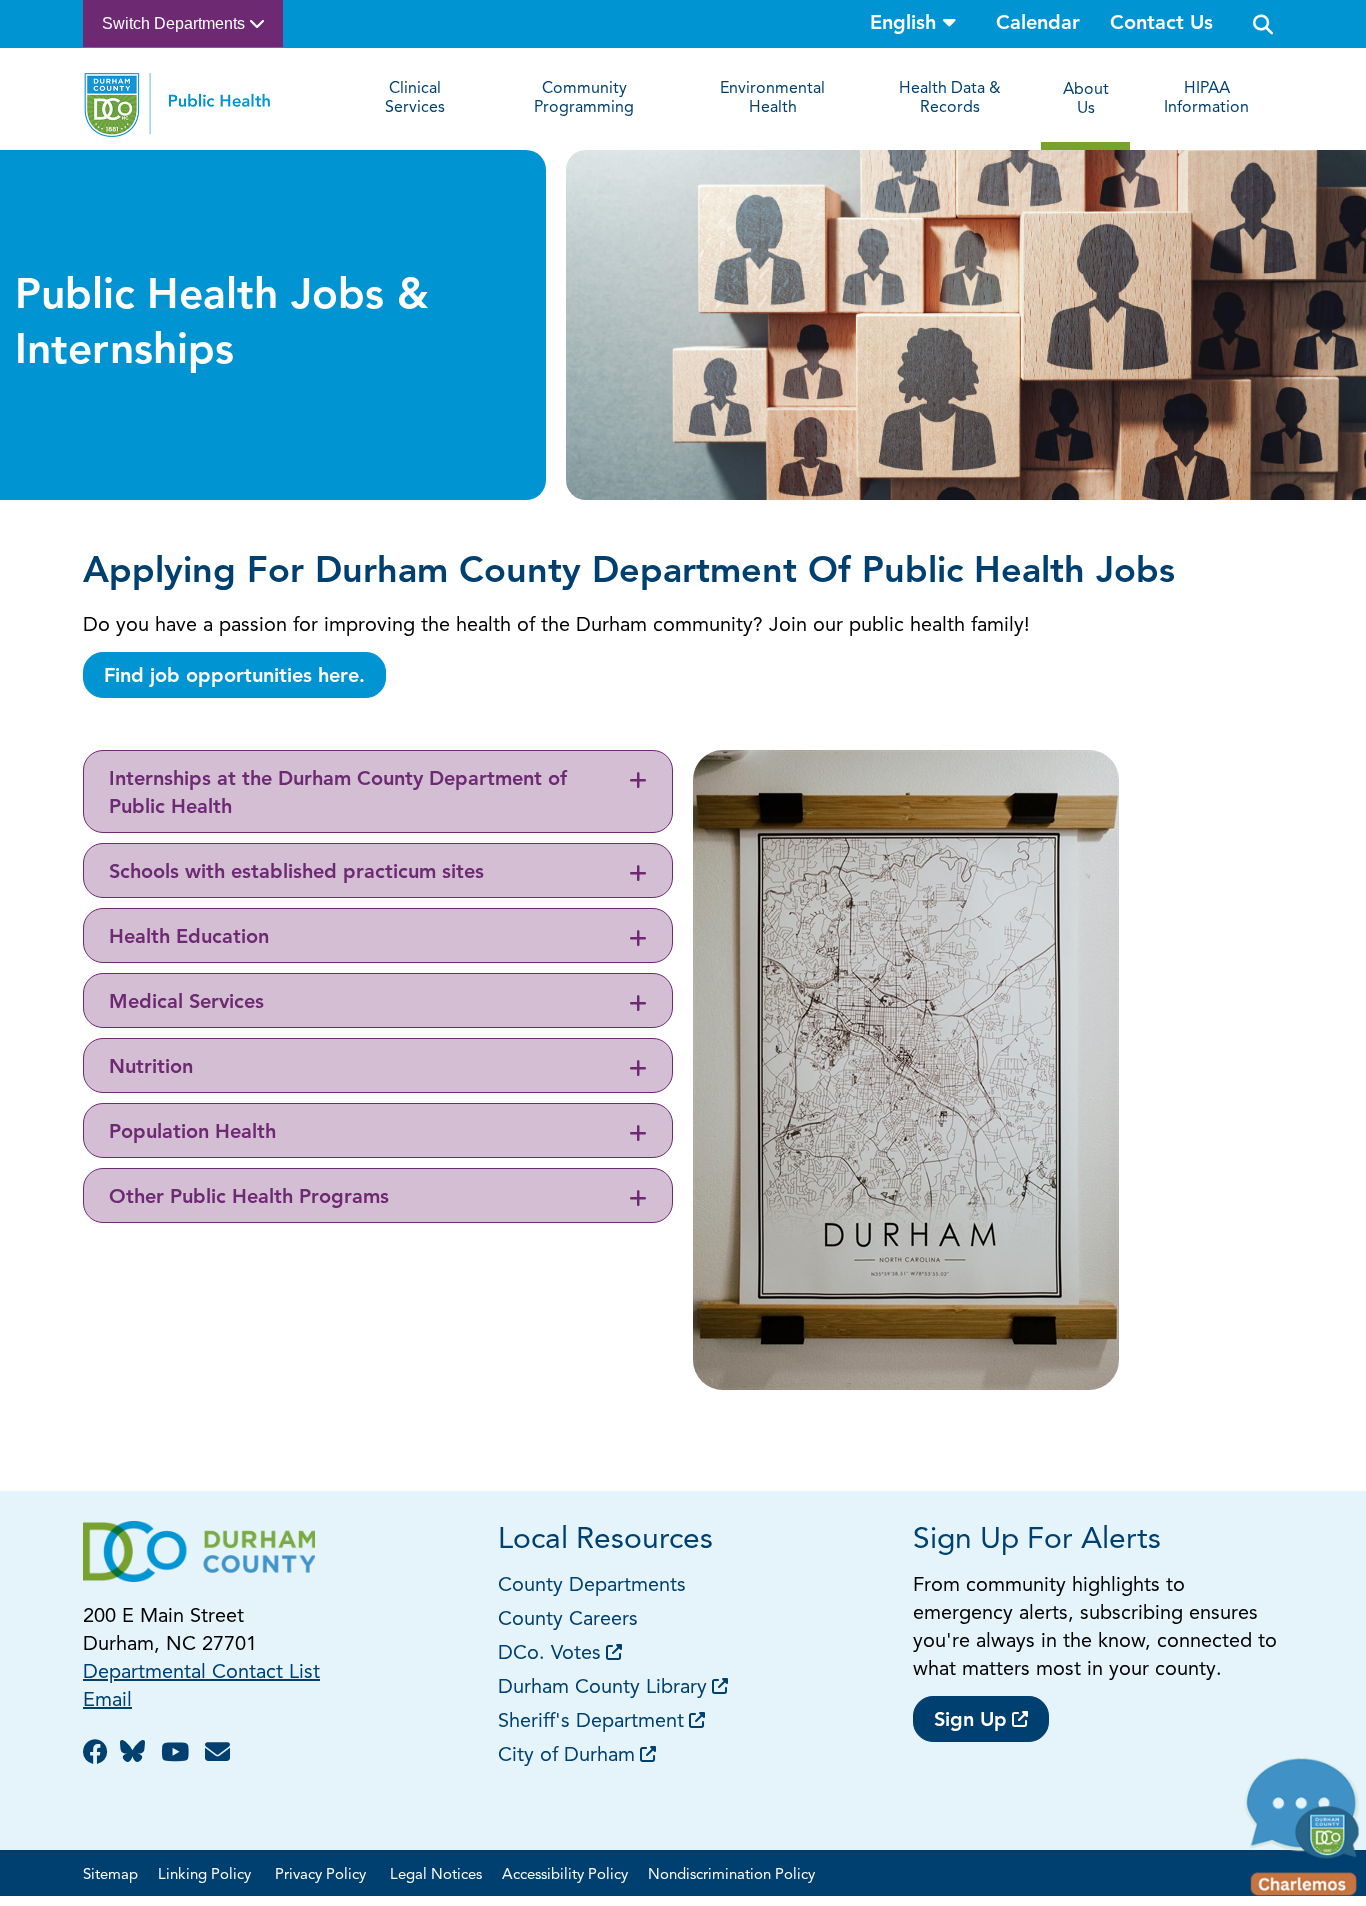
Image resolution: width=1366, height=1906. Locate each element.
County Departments (595, 1586)
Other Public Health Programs (249, 1198)
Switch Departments (175, 23)
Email (107, 1701)
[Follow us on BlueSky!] (137, 1754)
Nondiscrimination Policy (731, 1875)
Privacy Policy (322, 1875)
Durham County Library (602, 1688)
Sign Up (970, 1721)
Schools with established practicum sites (296, 873)
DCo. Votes (549, 1654)
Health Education (189, 938)
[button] (1303, 1831)
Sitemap (110, 1875)
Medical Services (186, 1003)
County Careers (568, 1620)
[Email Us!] (220, 1754)
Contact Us (1161, 24)
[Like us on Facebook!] (98, 1754)
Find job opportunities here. (234, 677)
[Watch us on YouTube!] (178, 1754)
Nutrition (151, 1068)
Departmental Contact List (201, 1673)
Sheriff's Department (591, 1722)
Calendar (1038, 24)
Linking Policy (206, 1875)
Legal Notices (436, 1875)
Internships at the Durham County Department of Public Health (338, 794)
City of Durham (566, 1756)
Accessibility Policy (565, 1875)
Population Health (192, 1133)
